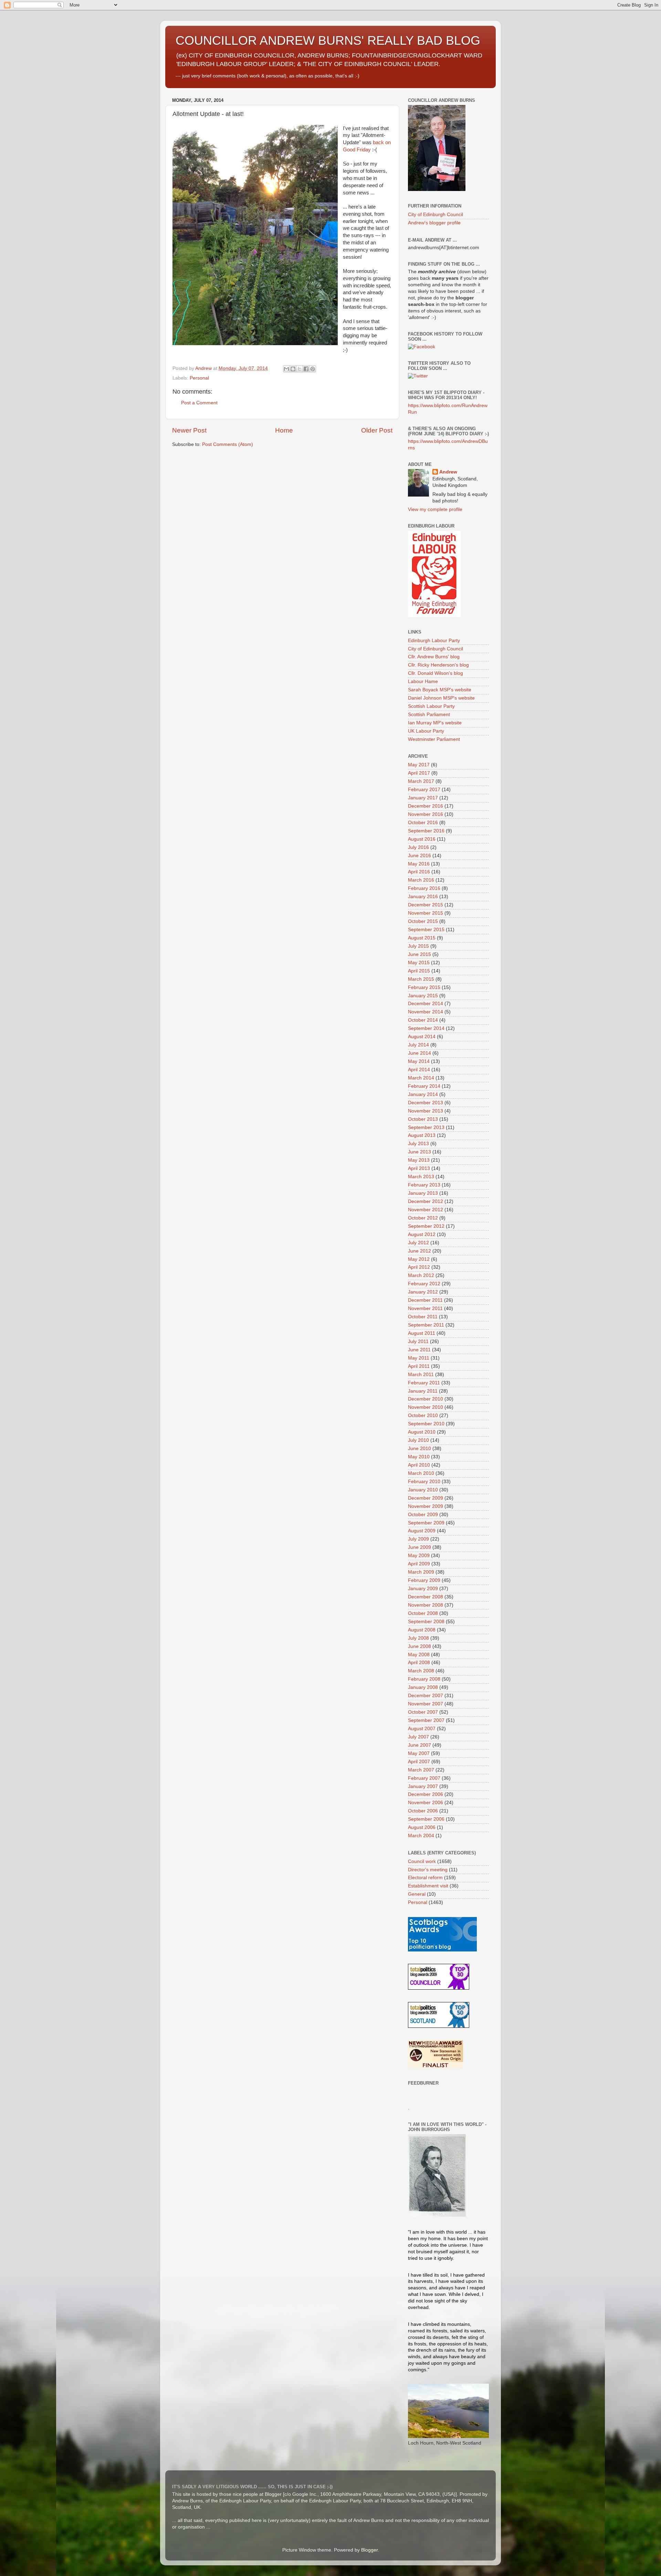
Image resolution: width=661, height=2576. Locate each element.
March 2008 (421, 1671)
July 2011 (418, 1342)
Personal (199, 378)
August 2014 (422, 1037)
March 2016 (421, 880)
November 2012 (426, 1210)
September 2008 (426, 1622)
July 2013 (418, 1144)
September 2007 (426, 1720)
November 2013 (426, 1111)
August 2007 (422, 1729)
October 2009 (423, 1515)
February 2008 (424, 1679)
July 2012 (418, 1243)
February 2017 (424, 790)
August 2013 (422, 1135)
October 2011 (423, 1317)
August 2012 (422, 1234)
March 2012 (421, 1275)
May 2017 (419, 765)
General (417, 1894)
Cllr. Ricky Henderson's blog (438, 665)
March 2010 (421, 1473)
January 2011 (423, 1391)
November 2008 (426, 1605)
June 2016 (419, 856)
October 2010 (423, 1415)
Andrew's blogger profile (434, 223)
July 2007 (418, 1737)
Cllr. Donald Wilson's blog (436, 673)
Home (284, 430)
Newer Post (189, 430)
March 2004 (421, 1836)
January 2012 (423, 1292)
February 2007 (424, 1778)
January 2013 (423, 1193)
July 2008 (418, 1638)
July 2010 (418, 1440)
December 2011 (425, 1300)
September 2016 (426, 831)
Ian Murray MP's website (435, 723)
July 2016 (418, 847)
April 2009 (419, 1564)
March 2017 (421, 781)
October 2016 (423, 823)
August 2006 (422, 1827)
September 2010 (426, 1424)
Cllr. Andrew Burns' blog (434, 657)
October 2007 (423, 1712)
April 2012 (419, 1267)
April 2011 (419, 1366)
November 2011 (425, 1308)
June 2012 (419, 1251)
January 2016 (423, 897)
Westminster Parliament (434, 739)
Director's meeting (428, 1870)
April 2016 (419, 872)
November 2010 (426, 1407)
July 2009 (418, 1539)
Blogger (369, 2550)
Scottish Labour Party (431, 706)
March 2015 (421, 979)
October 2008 (423, 1613)
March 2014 (421, 1078)
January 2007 (423, 1786)
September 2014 (426, 1028)
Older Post (377, 430)
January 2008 (423, 1687)
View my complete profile (435, 509)
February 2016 (424, 888)
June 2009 (419, 1547)
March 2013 (421, 1177)
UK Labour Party (426, 731)
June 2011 (419, 1350)
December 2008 (426, 1597)
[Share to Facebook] (306, 369)
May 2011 (419, 1358)
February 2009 (424, 1580)
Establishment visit (428, 1886)
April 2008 (419, 1663)
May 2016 (419, 864)
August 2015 (422, 938)
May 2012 (419, 1259)
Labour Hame (423, 682)
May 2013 (419, 1160)
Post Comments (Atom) (228, 444)
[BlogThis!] (293, 369)
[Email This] (286, 369)
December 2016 (426, 806)
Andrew (448, 472)
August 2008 (422, 1630)
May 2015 (419, 963)
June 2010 (419, 1449)
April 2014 (419, 1070)
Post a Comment (199, 403)
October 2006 (423, 1811)
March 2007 (421, 1770)
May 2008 (419, 1655)
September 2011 (426, 1325)
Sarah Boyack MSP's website (440, 690)
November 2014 (426, 1012)
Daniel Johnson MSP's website (441, 698)
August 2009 (422, 1531)
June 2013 (419, 1152)
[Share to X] (300, 369)
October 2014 (423, 1020)
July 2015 (418, 946)
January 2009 (423, 1589)
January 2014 (423, 1094)
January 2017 (423, 798)
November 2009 (426, 1506)
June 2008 (419, 1646)
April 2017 (419, 773)
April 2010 (419, 1465)
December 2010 (426, 1399)
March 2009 (421, 1572)
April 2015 (419, 971)
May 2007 (419, 1753)
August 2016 (422, 839)
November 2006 (426, 1803)
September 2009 (426, 1523)
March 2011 (421, 1375)
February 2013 (424, 1185)
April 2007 (419, 1762)
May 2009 (419, 1556)
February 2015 (424, 987)
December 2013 (426, 1103)
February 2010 (424, 1482)
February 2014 (424, 1086)
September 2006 (426, 1819)
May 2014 (419, 1061)
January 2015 (423, 996)
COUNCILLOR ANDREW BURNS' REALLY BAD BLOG (328, 40)
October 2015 (423, 921)
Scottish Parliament (429, 715)
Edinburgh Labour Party (434, 641)
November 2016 (426, 814)
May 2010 (419, 1457)
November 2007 (426, 1704)
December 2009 (426, 1498)
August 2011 (422, 1333)
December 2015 (426, 905)
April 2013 (419, 1168)
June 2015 (419, 954)
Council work (422, 1861)
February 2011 (424, 1383)
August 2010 (422, 1432)
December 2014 (426, 1004)
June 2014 (419, 1053)
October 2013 (423, 1119)
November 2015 (426, 913)
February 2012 (424, 1284)
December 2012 (426, 1201)
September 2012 (426, 1226)
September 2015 (426, 930)
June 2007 (419, 1745)
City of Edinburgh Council (436, 215)
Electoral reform (425, 1878)
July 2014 (418, 1045)
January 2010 (423, 1490)
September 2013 (426, 1127)
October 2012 (423, 1218)
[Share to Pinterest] (313, 369)
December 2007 (426, 1696)
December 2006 (426, 1794)
